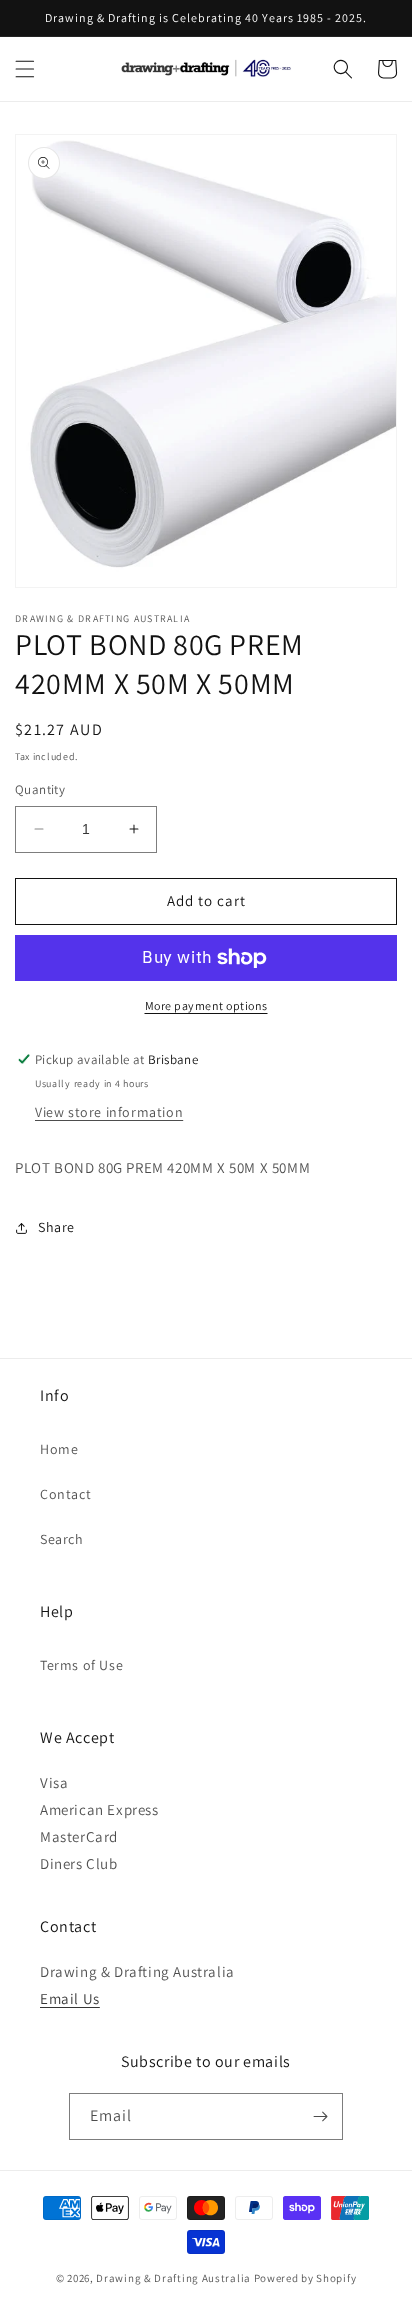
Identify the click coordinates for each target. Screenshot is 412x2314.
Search (62, 1539)
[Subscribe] (320, 2116)
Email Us (70, 1998)
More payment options (206, 1005)
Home (59, 1449)
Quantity (40, 789)
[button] (25, 69)
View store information (109, 1112)
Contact (65, 1494)
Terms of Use (81, 1665)
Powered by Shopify (305, 2278)
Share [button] (56, 1227)
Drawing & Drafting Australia (173, 2278)
